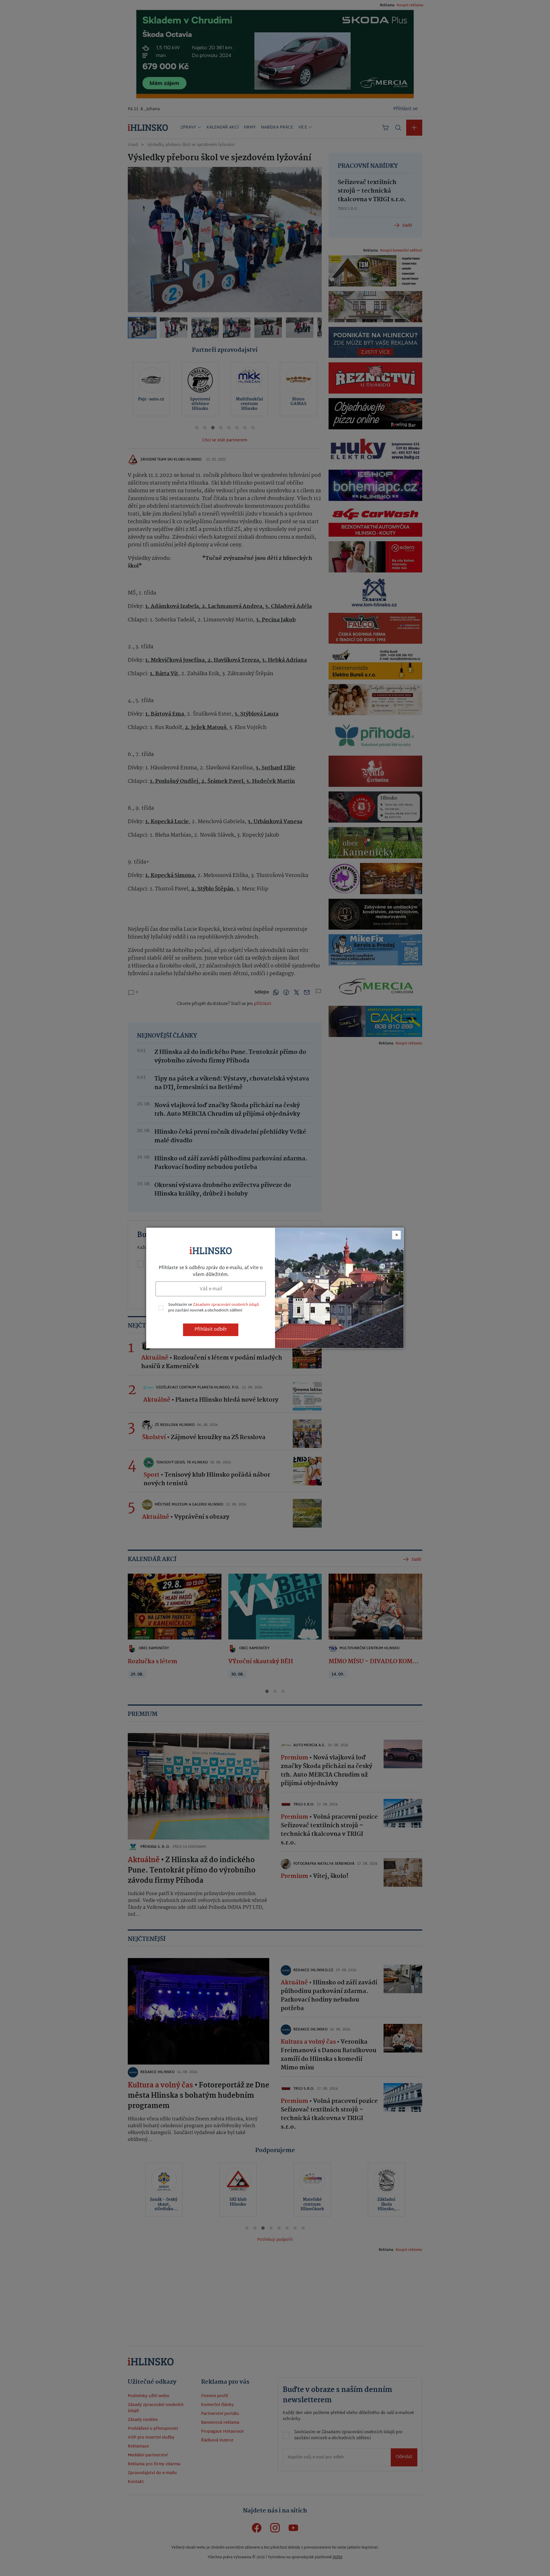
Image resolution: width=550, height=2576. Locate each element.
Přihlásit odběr (211, 1330)
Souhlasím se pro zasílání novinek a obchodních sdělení (214, 1308)
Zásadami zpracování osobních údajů (226, 1305)
